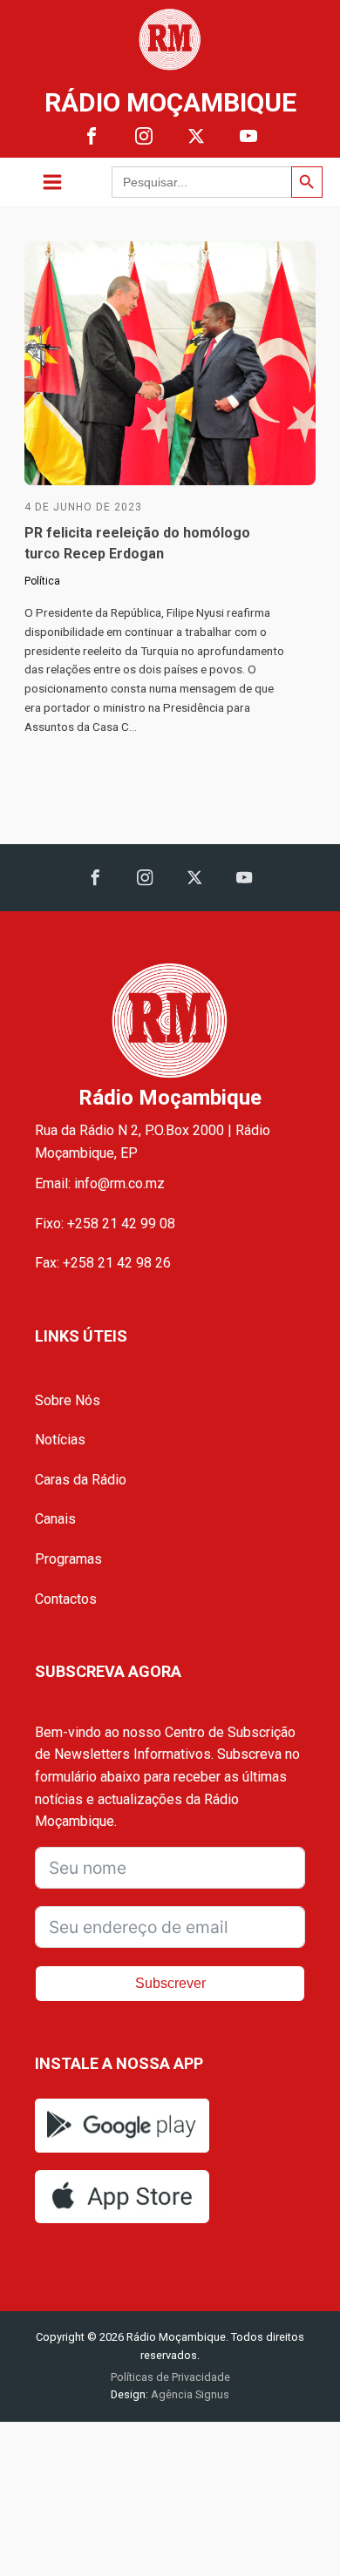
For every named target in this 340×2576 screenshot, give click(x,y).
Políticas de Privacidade (170, 2377)
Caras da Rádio (81, 1480)
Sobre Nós (68, 1400)
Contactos (66, 1599)
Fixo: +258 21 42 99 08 (105, 1224)
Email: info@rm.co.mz (100, 1183)
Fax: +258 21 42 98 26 (103, 1263)
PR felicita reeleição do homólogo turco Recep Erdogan (137, 543)
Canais (55, 1519)
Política (42, 581)
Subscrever (170, 1983)
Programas (68, 1559)
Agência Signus (189, 2394)
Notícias (60, 1440)
